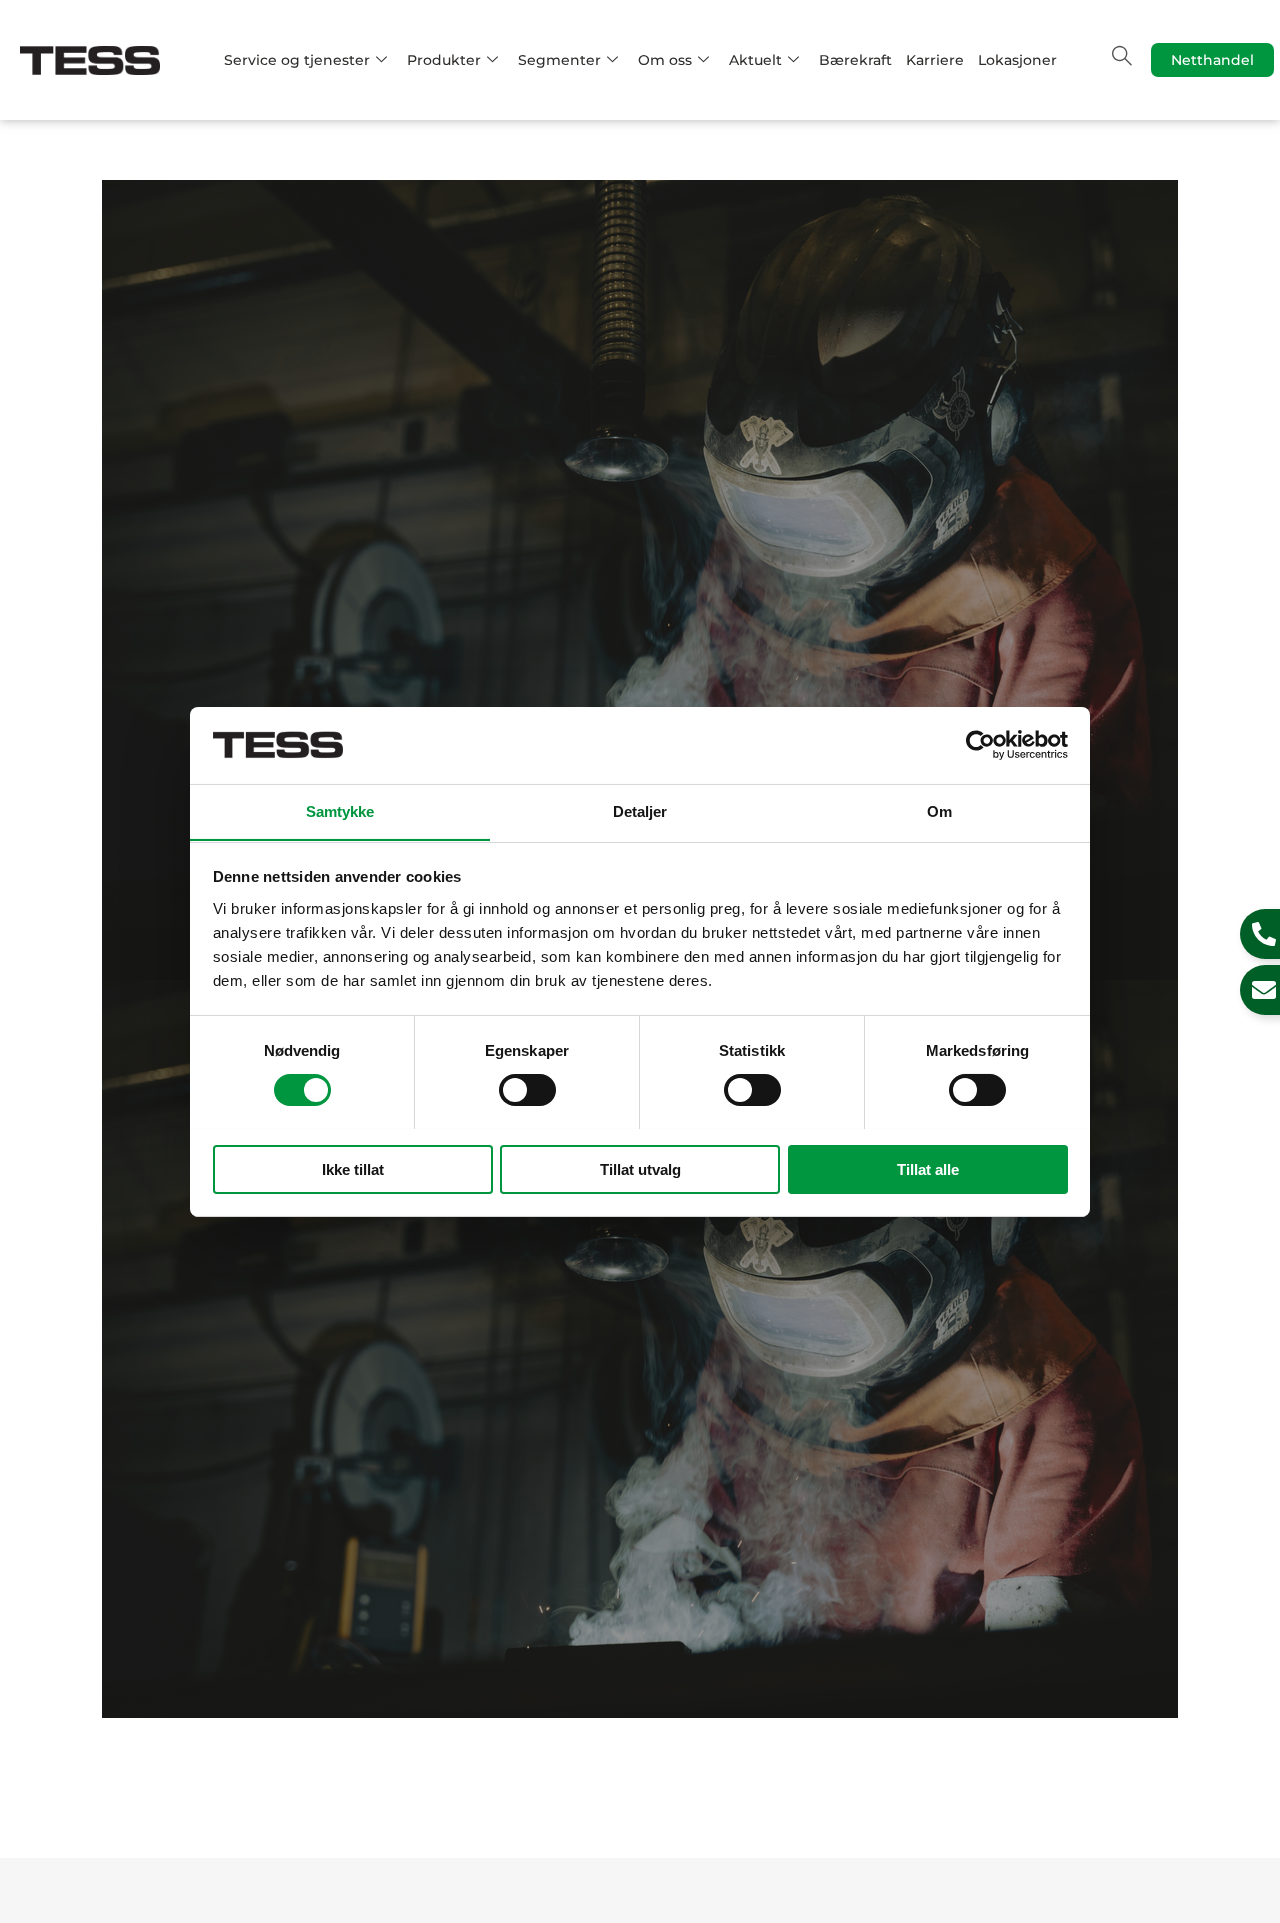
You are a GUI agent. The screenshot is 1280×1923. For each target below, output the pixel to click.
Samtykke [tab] (340, 810)
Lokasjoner (1017, 60)
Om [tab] (939, 810)
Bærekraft (855, 60)
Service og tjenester (297, 60)
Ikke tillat (353, 1168)
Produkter (444, 60)
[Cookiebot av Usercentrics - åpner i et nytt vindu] (980, 745)
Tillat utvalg (640, 1168)
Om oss (665, 60)
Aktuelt (755, 60)
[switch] (527, 1090)
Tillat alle (928, 1168)
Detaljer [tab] (640, 810)
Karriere (935, 60)
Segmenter (559, 60)
